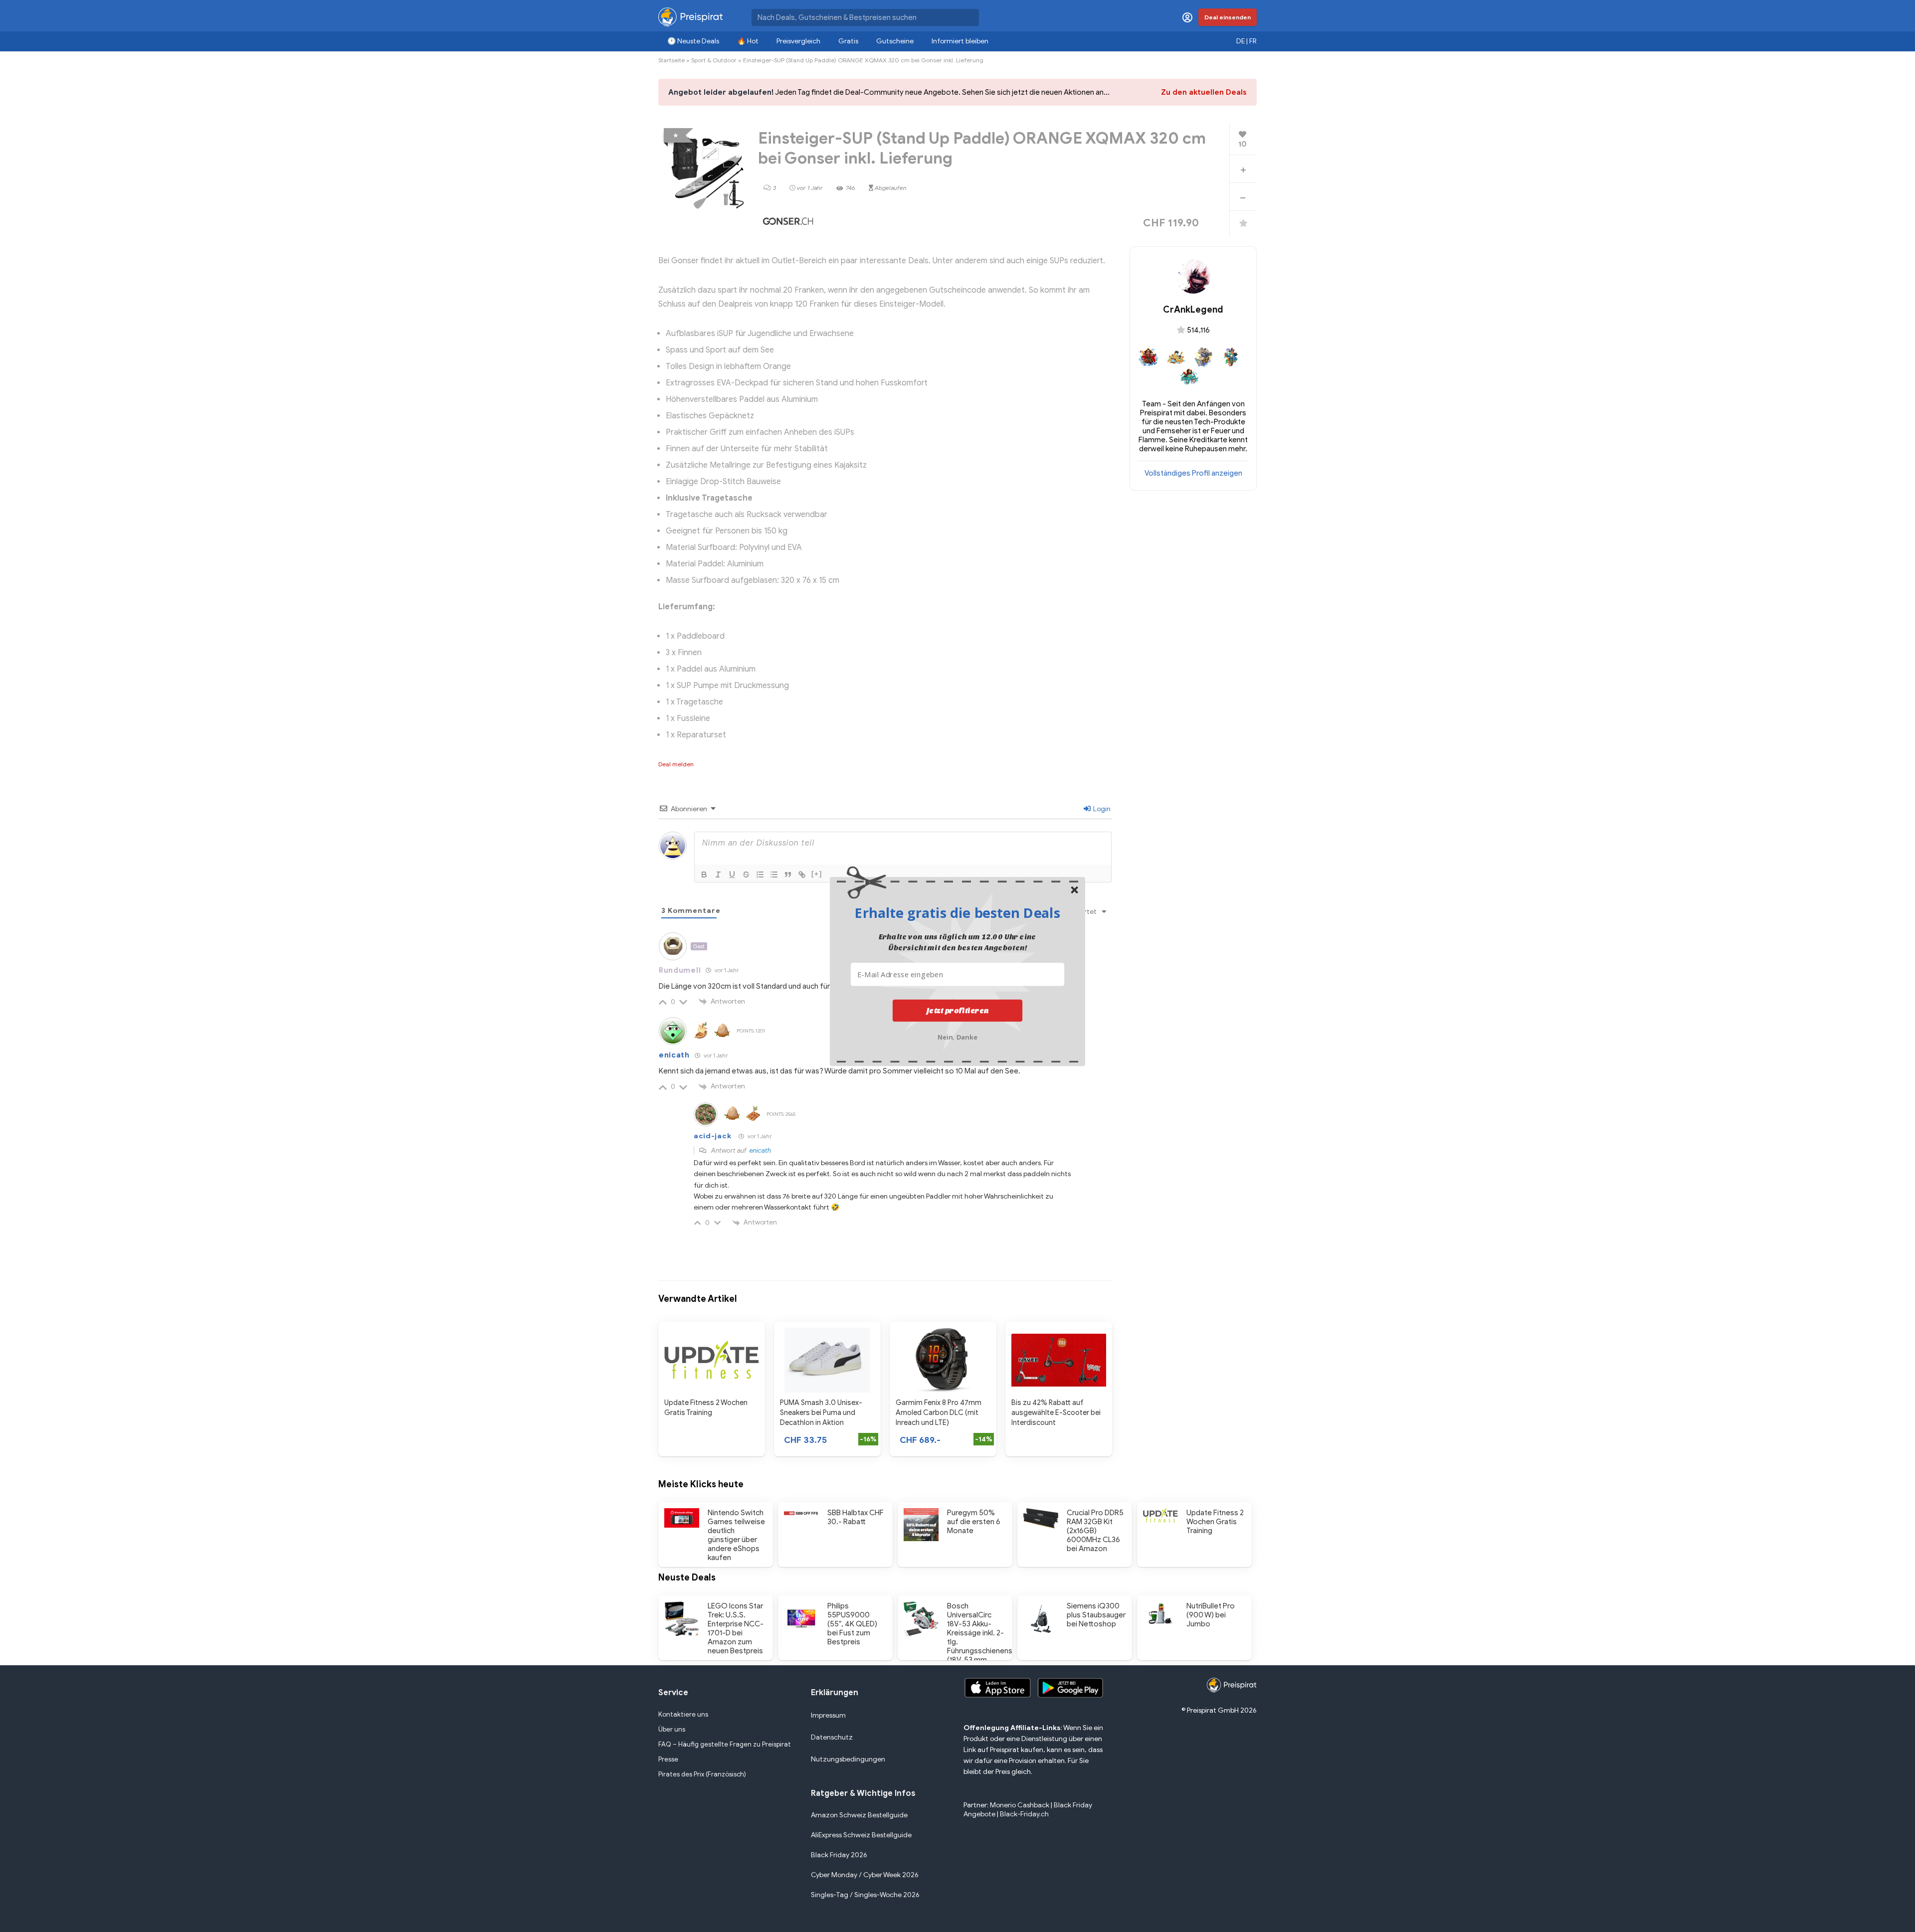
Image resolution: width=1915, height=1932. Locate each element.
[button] (957, 912)
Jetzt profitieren (958, 1010)
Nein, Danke (958, 1036)
